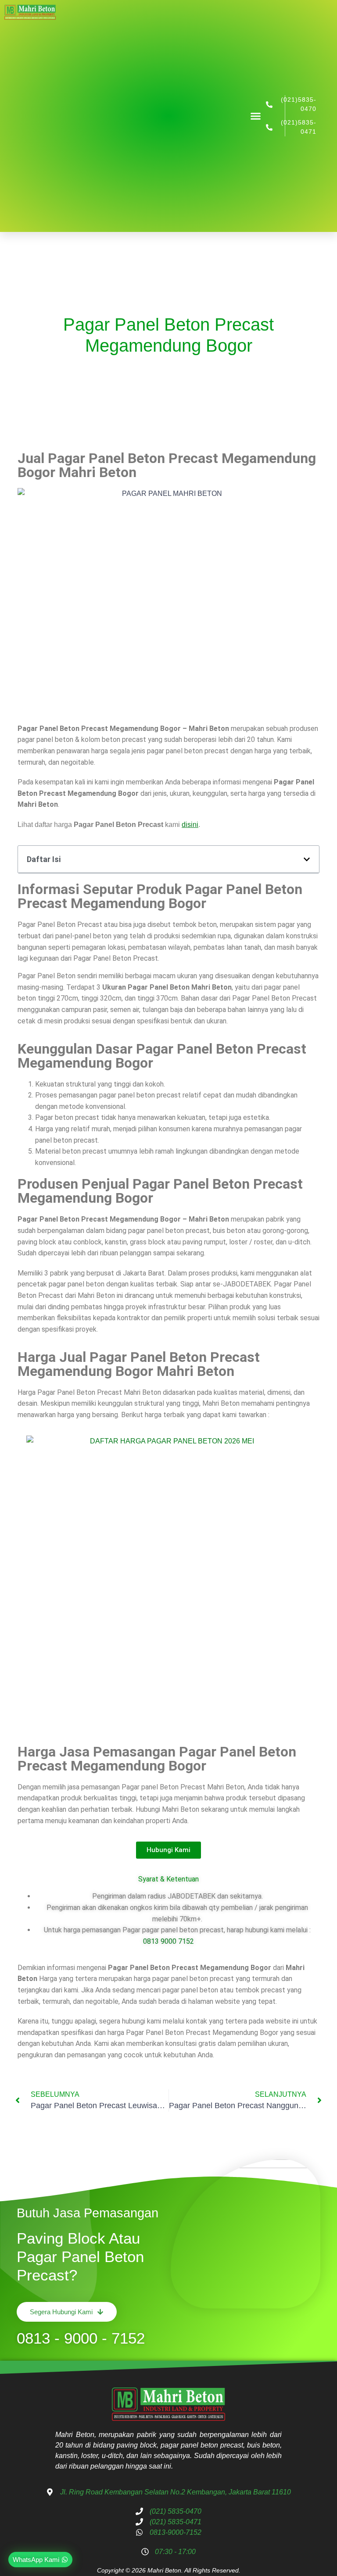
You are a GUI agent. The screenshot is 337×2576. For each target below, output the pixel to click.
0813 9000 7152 (168, 1941)
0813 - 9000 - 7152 (81, 2338)
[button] (256, 116)
